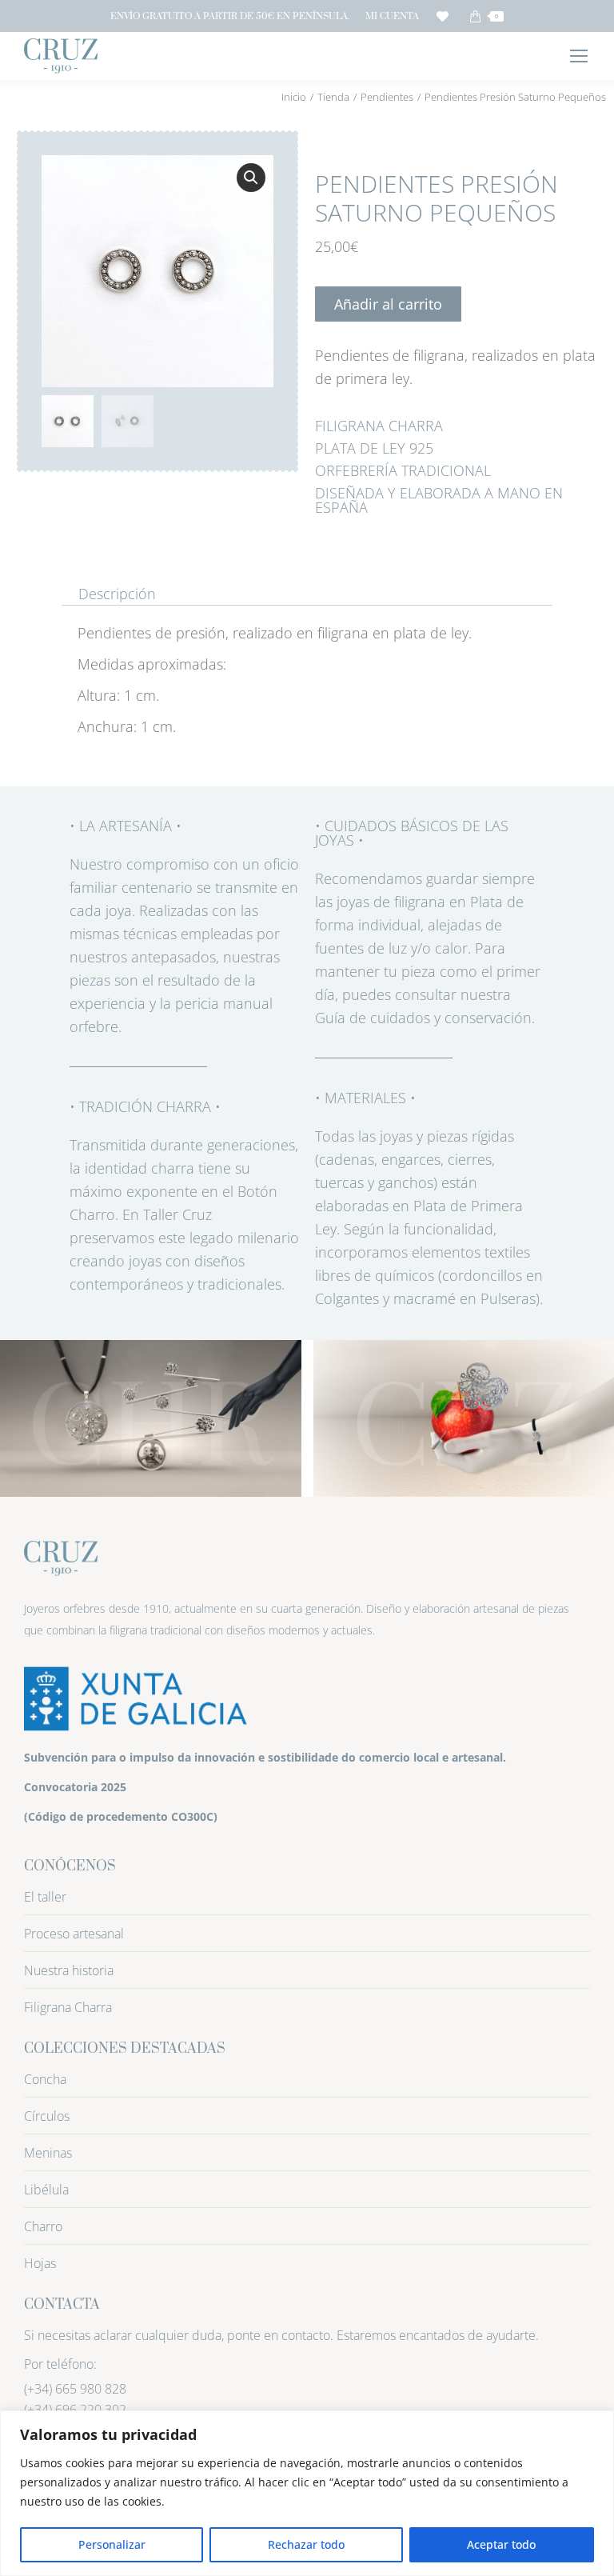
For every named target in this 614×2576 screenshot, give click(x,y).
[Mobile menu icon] (579, 56)
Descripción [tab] (117, 594)
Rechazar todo (306, 2544)
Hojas (40, 2263)
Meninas (48, 2153)
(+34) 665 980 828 (75, 2389)
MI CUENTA (392, 16)
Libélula (46, 2190)
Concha (45, 2079)
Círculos (47, 2116)
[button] (251, 178)
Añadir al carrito (388, 304)
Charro (43, 2226)
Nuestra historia (69, 1970)
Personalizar (112, 2544)
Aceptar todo (501, 2544)
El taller (45, 1897)
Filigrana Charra (68, 2007)
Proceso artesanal (74, 1934)
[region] (307, 2493)
